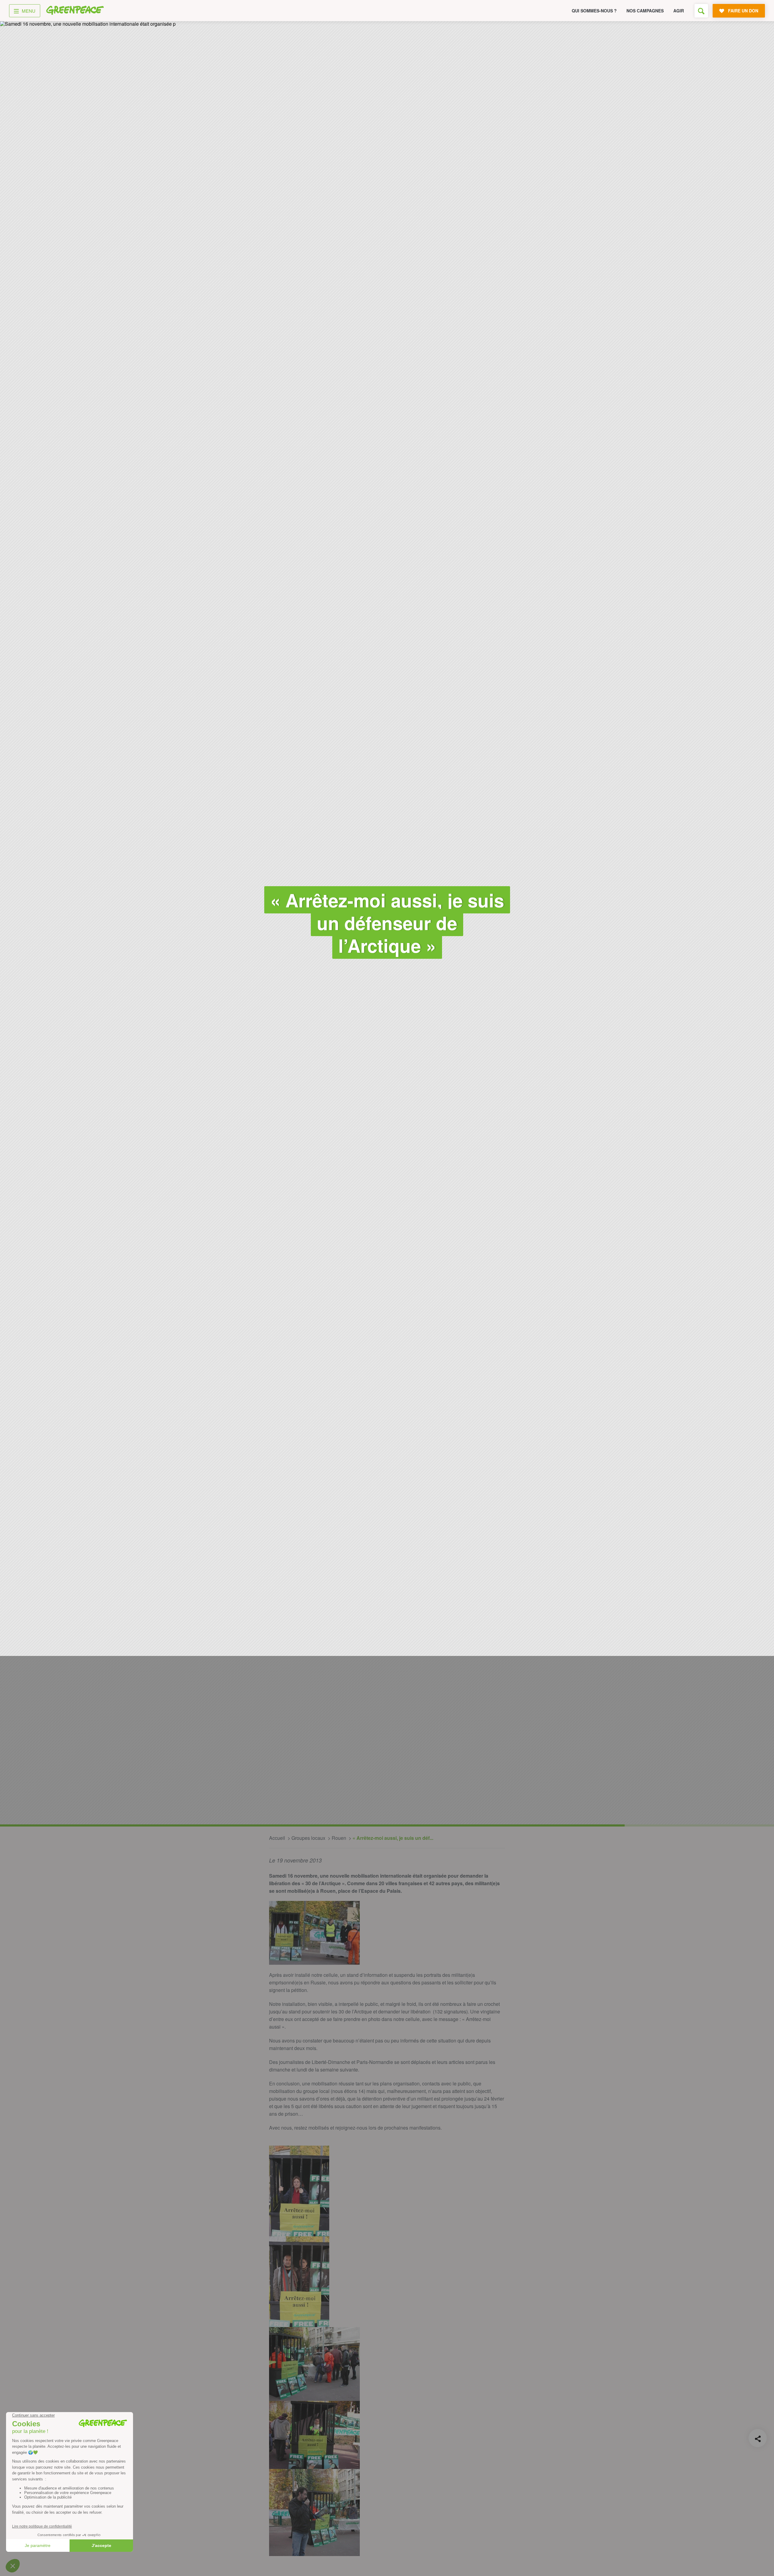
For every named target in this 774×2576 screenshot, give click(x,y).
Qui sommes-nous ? (594, 11)
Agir (679, 11)
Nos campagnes (645, 11)
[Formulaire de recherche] (701, 11)
